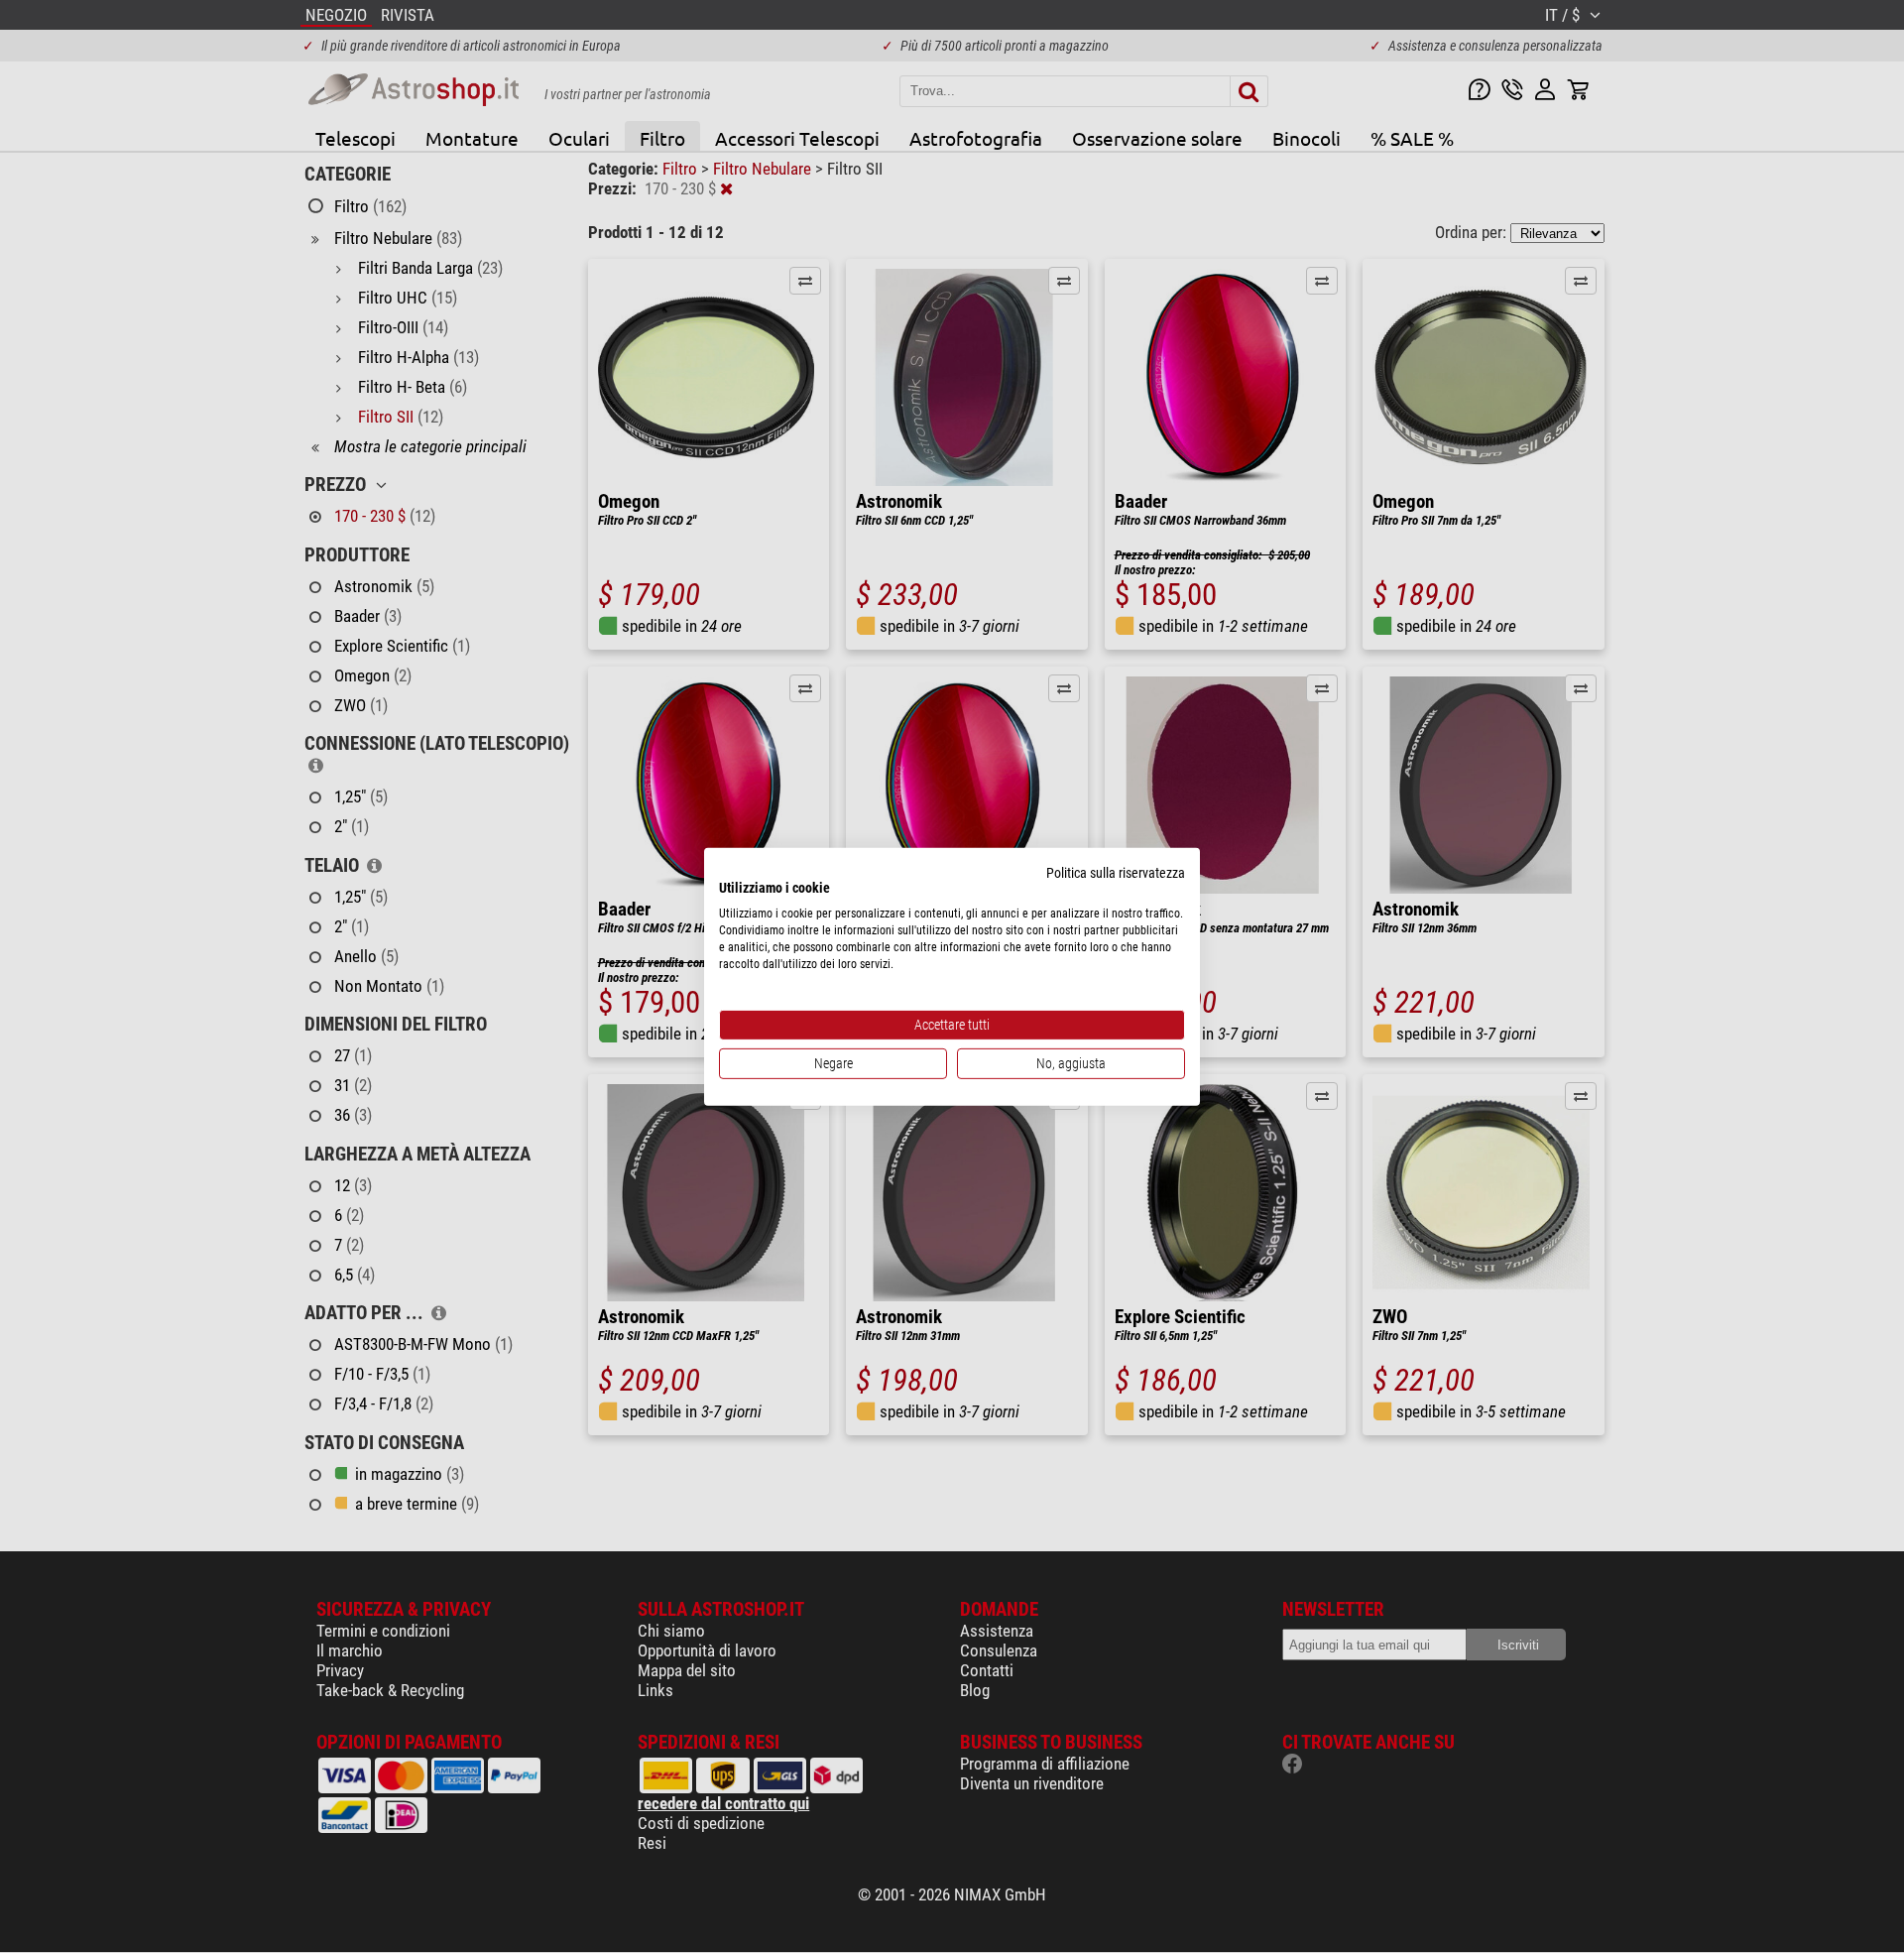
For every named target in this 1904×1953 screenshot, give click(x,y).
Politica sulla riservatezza (1116, 872)
